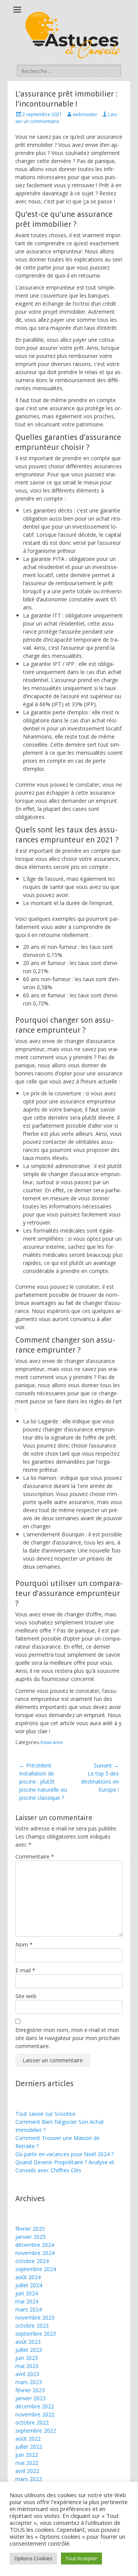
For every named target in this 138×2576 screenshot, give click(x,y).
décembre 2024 (35, 2245)
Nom (24, 1944)
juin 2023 (27, 2358)
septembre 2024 (36, 2269)
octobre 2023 (32, 2326)
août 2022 (28, 2439)
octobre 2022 (32, 2422)
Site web (26, 1996)
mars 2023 (29, 2382)
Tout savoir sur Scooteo (45, 2114)
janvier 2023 (30, 2398)
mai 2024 (27, 2301)
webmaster (85, 114)
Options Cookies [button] (33, 2558)
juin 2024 (27, 2293)
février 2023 (30, 2390)
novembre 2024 (35, 2253)
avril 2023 (27, 2374)
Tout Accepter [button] (81, 2558)
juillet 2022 (29, 2447)
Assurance (52, 1742)
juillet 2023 (29, 2350)
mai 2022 (27, 2463)
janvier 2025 (30, 2237)
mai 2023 (27, 2366)
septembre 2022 (36, 2430)
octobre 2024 (32, 2261)
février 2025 (30, 2229)
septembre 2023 (36, 2334)
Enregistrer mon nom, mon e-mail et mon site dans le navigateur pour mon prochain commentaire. (68, 2038)
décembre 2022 (35, 2406)
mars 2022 (29, 2479)
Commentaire (35, 1856)
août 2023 (28, 2342)
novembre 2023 (35, 2317)
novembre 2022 (35, 2414)
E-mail (25, 1970)
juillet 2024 (29, 2285)
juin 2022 (27, 2455)
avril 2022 (27, 2471)
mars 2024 (29, 2309)
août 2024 (28, 2277)
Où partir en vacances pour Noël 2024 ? (64, 2154)
